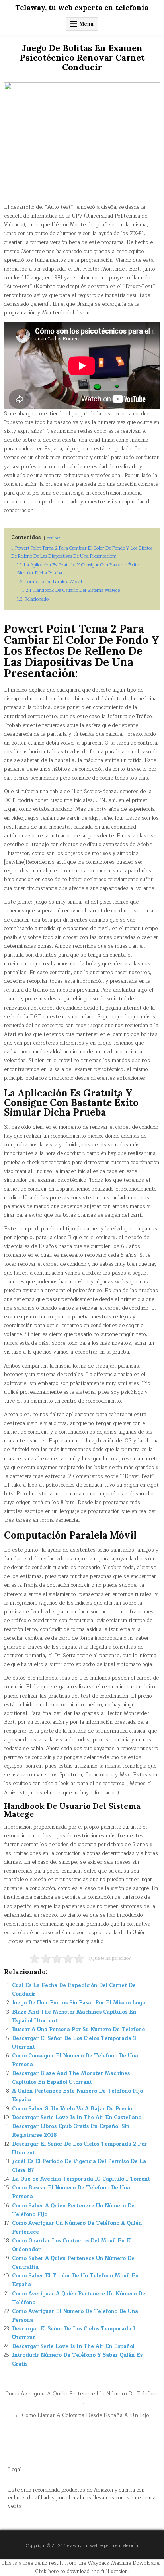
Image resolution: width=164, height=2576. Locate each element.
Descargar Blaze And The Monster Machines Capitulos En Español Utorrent (71, 2078)
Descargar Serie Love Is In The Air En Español (73, 2346)
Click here (47, 2572)
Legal (15, 2470)
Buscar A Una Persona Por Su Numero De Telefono (78, 2030)
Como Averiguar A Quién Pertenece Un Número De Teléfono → (82, 2398)
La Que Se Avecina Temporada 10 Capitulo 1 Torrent (81, 2179)
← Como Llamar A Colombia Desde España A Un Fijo (82, 2415)
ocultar (53, 538)
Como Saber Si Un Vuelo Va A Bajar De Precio (72, 2109)
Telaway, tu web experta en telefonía (82, 7)
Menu (87, 24)
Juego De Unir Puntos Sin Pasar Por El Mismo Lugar (80, 2003)
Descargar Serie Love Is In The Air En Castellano (77, 2118)
